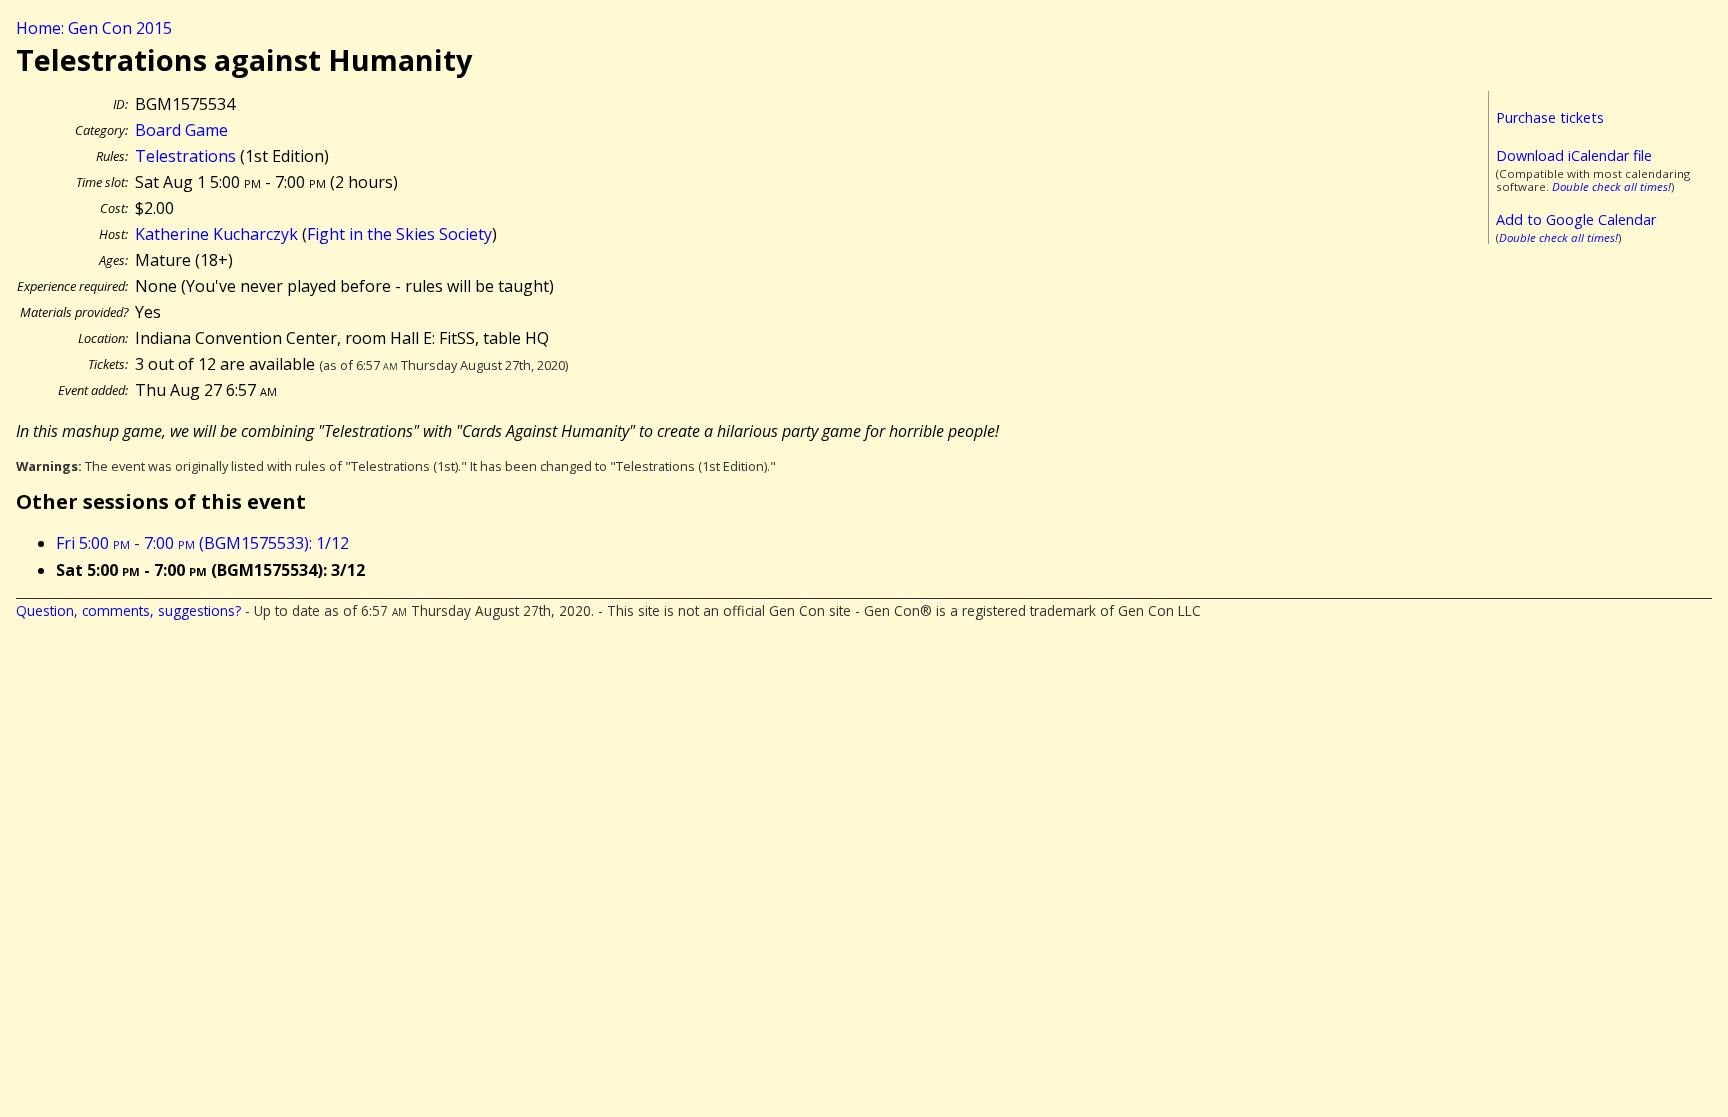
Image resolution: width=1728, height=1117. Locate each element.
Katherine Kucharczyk (216, 234)
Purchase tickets (1550, 117)
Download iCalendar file (1574, 155)
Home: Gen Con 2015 (94, 28)
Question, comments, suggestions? (128, 610)
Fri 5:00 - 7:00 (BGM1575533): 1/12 (202, 543)
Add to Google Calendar (1576, 219)
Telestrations (185, 156)
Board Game (181, 130)
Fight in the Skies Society (399, 234)
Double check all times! (1611, 186)
